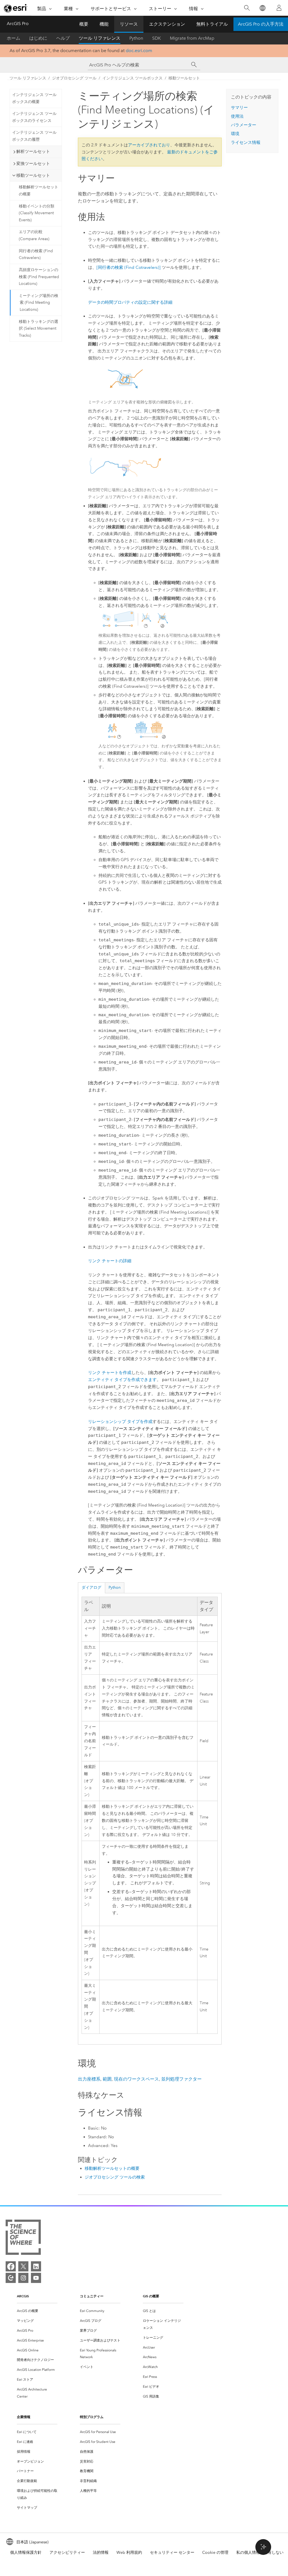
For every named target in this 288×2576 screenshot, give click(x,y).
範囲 (107, 2079)
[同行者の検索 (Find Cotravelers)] (129, 267)
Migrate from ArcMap (192, 38)
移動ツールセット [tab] (33, 175)
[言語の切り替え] (262, 8)
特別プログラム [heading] (92, 2417)
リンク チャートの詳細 (110, 1261)
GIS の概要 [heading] (151, 2296)
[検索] (247, 8)
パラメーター (244, 125)
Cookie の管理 (215, 2552)
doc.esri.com (139, 51)
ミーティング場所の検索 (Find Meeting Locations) (39, 303)
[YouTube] (36, 2278)
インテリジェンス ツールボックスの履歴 (34, 136)
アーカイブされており (149, 145)
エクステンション (167, 24)
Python (136, 38)
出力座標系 (89, 2079)
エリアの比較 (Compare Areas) (34, 235)
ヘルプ (63, 38)
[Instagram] (23, 2278)
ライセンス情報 (246, 142)
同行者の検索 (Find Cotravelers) (36, 254)
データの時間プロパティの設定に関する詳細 (130, 302)
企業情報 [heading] (24, 2417)
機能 (104, 24)
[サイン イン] (279, 8)
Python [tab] (115, 1588)
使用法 (237, 116)
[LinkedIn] (36, 2266)
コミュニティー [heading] (92, 2296)
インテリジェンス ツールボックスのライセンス (34, 117)
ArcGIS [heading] (23, 2296)
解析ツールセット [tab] (33, 151)
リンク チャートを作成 (110, 1373)
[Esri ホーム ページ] (16, 8)
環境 (235, 134)
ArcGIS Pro (18, 24)
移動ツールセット (184, 78)
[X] (23, 2266)
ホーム (13, 38)
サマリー (239, 108)
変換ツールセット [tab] (33, 164)
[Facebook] (11, 2266)
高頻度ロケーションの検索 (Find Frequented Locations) (39, 277)
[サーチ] (194, 65)
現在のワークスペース (136, 2079)
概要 (84, 24)
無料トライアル (212, 24)
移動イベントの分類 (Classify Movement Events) (37, 213)
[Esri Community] (11, 2278)
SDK (157, 38)
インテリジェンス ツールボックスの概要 (34, 98)
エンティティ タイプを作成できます (122, 1380)
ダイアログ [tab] (91, 1588)
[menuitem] (37, 2311)
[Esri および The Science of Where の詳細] (23, 2238)
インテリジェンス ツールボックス (132, 78)
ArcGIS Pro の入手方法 (261, 24)
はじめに (38, 38)
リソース (129, 24)
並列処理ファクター (181, 2079)
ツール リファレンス (100, 38)
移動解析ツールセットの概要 (39, 191)
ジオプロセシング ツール (74, 78)
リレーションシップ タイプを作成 (120, 1422)
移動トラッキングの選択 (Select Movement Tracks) (39, 329)
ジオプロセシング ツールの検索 (115, 2177)
